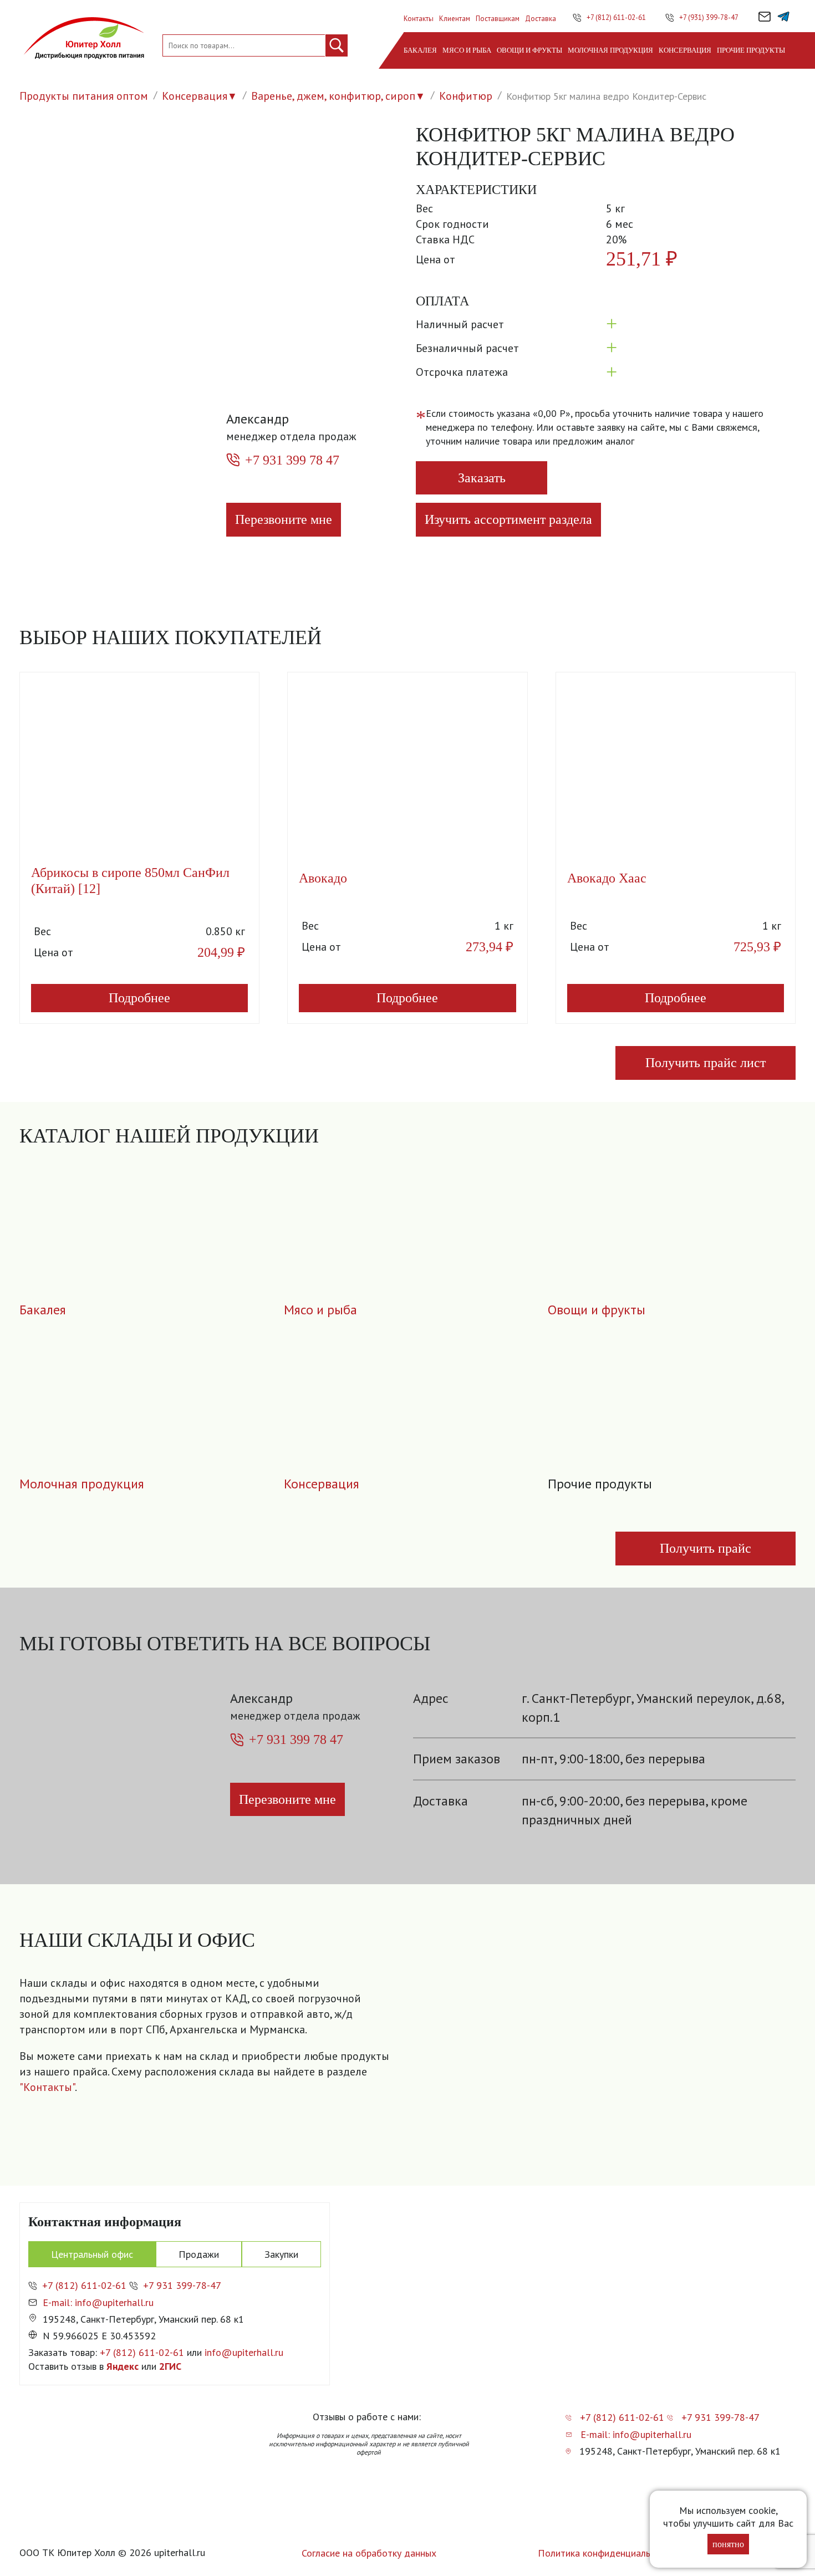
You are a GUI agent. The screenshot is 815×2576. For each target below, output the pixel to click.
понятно (728, 2544)
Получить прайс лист (706, 1063)
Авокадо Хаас (607, 878)
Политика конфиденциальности (607, 2553)
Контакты (419, 19)
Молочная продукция (610, 50)
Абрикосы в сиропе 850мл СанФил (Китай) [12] (130, 881)
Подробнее (139, 998)
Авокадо (323, 878)
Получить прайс (706, 1548)
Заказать (482, 478)
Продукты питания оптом (84, 96)
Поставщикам (498, 19)
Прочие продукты (751, 50)
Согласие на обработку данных (369, 2553)
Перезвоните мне (284, 519)
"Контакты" (47, 2087)
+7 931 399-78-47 (182, 2285)
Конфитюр (466, 96)
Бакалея (420, 50)
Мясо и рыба (467, 50)
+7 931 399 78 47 (292, 460)
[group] (602, 2058)
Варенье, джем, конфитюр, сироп (333, 96)
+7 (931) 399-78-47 (709, 17)
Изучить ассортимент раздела (508, 519)
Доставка (541, 19)
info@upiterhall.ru (244, 2352)
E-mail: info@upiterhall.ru (98, 2302)
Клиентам (455, 19)
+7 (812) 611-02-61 (616, 17)
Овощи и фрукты (529, 50)
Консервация (685, 50)
